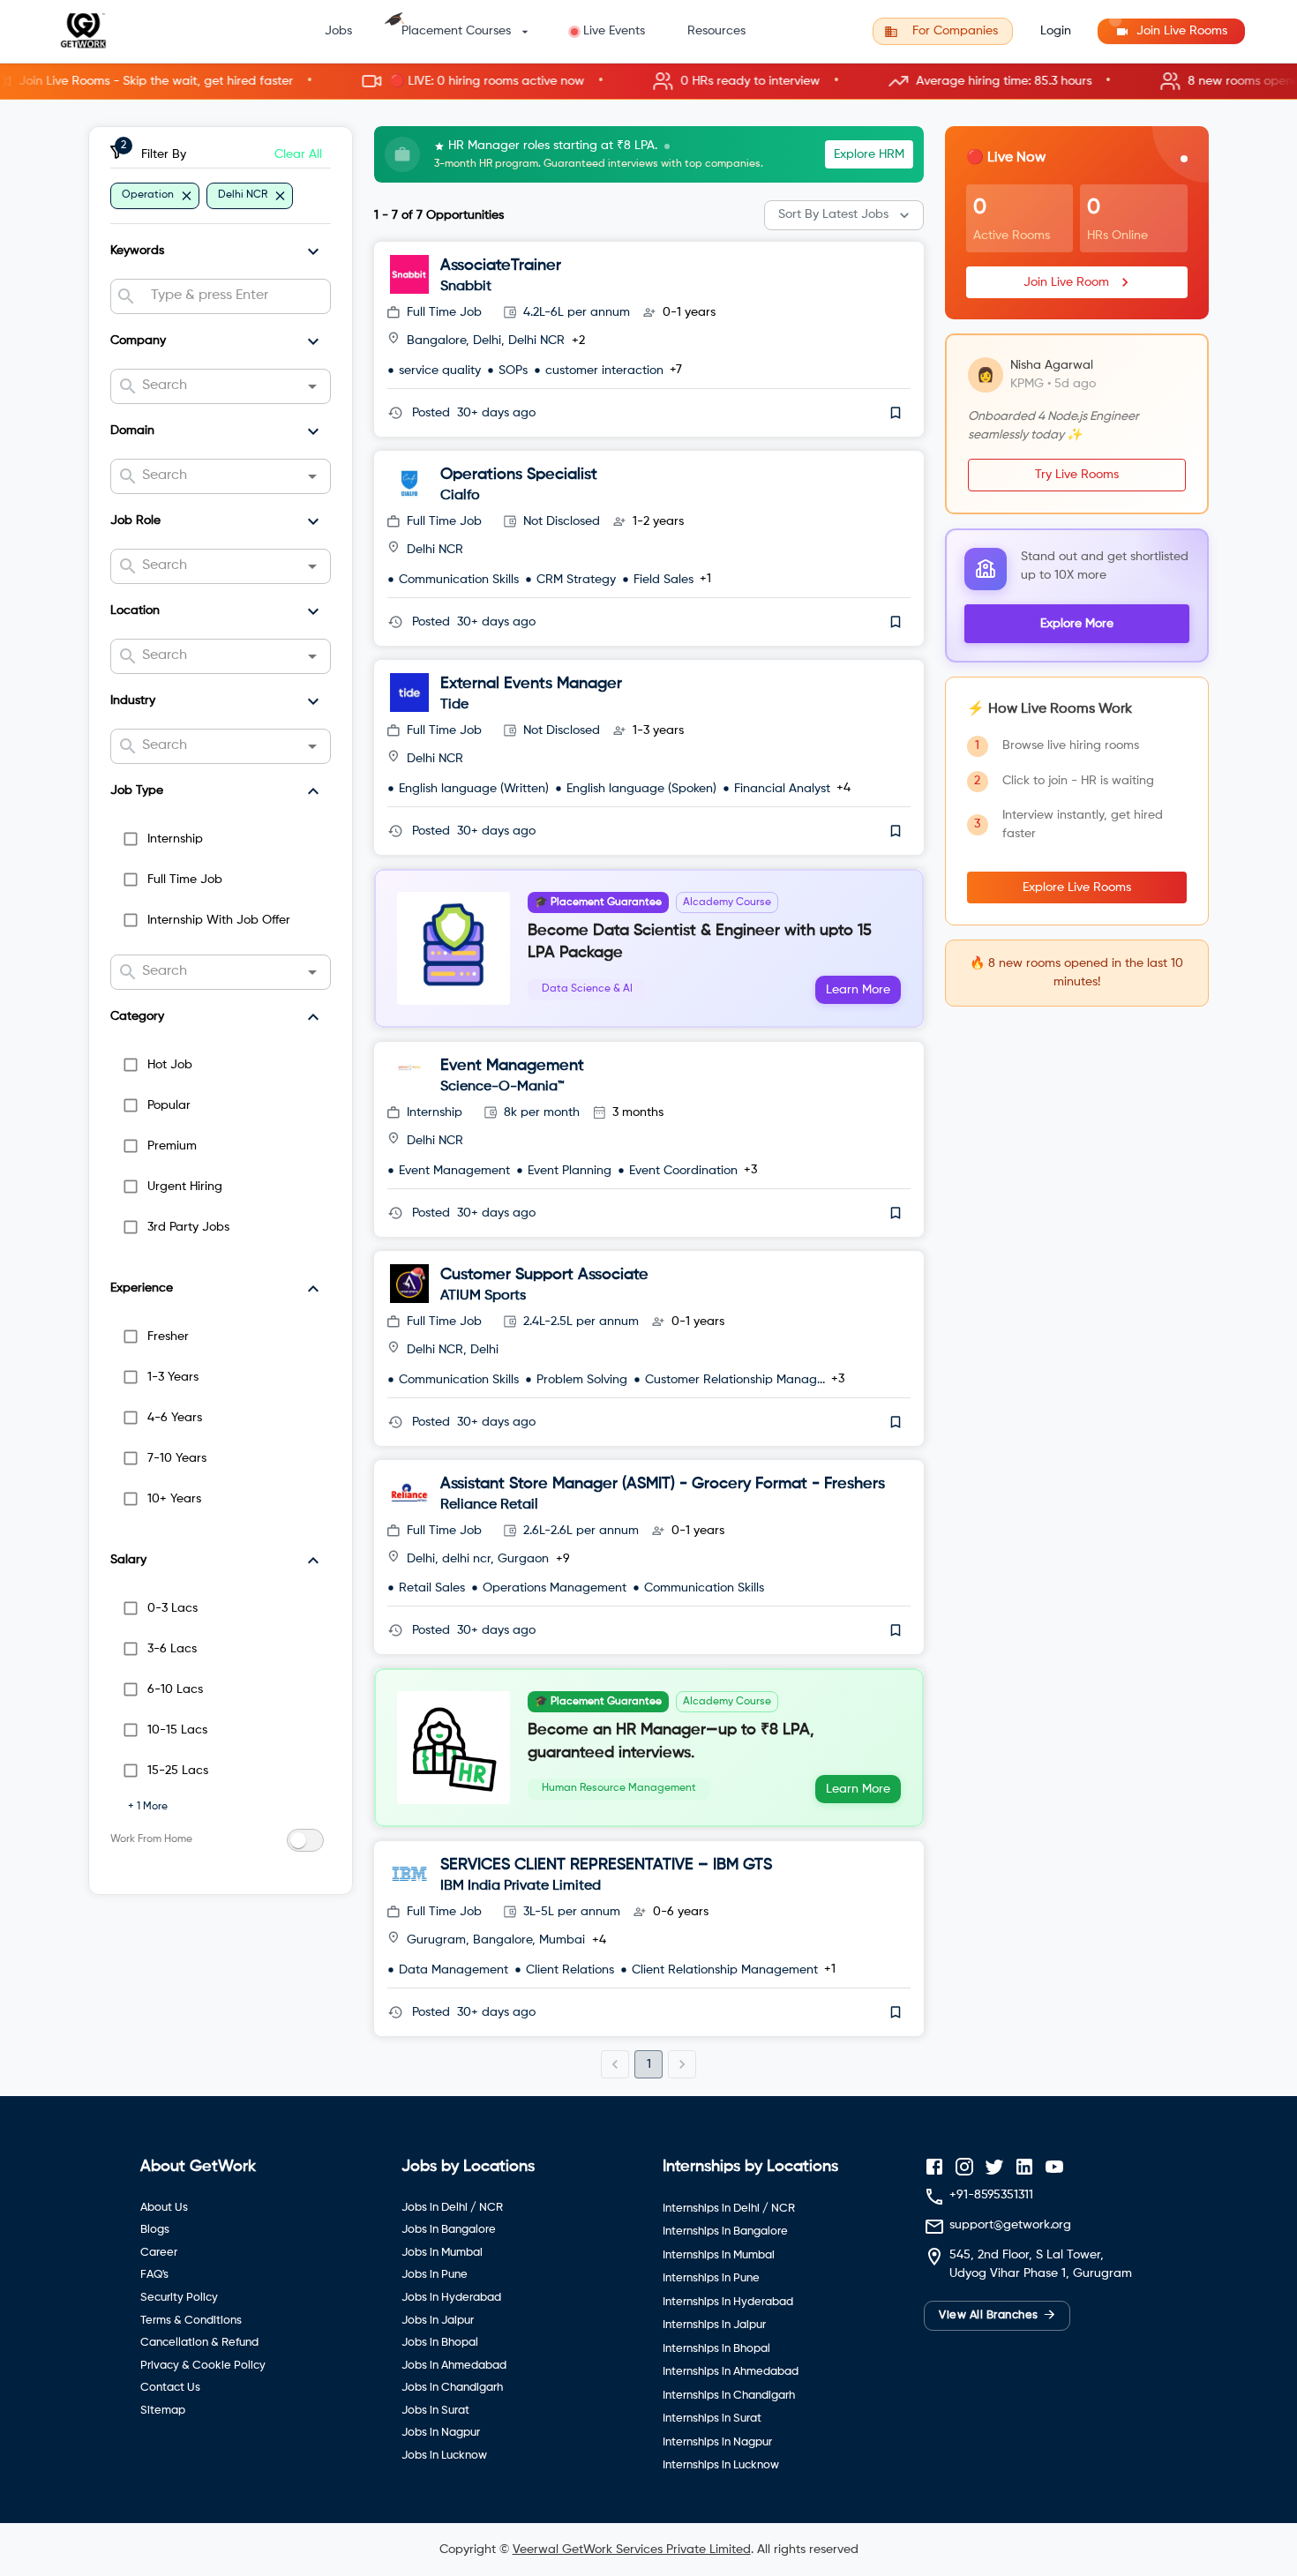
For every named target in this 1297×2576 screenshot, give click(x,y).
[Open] (312, 386)
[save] (896, 413)
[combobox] (233, 296)
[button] (648, 82)
